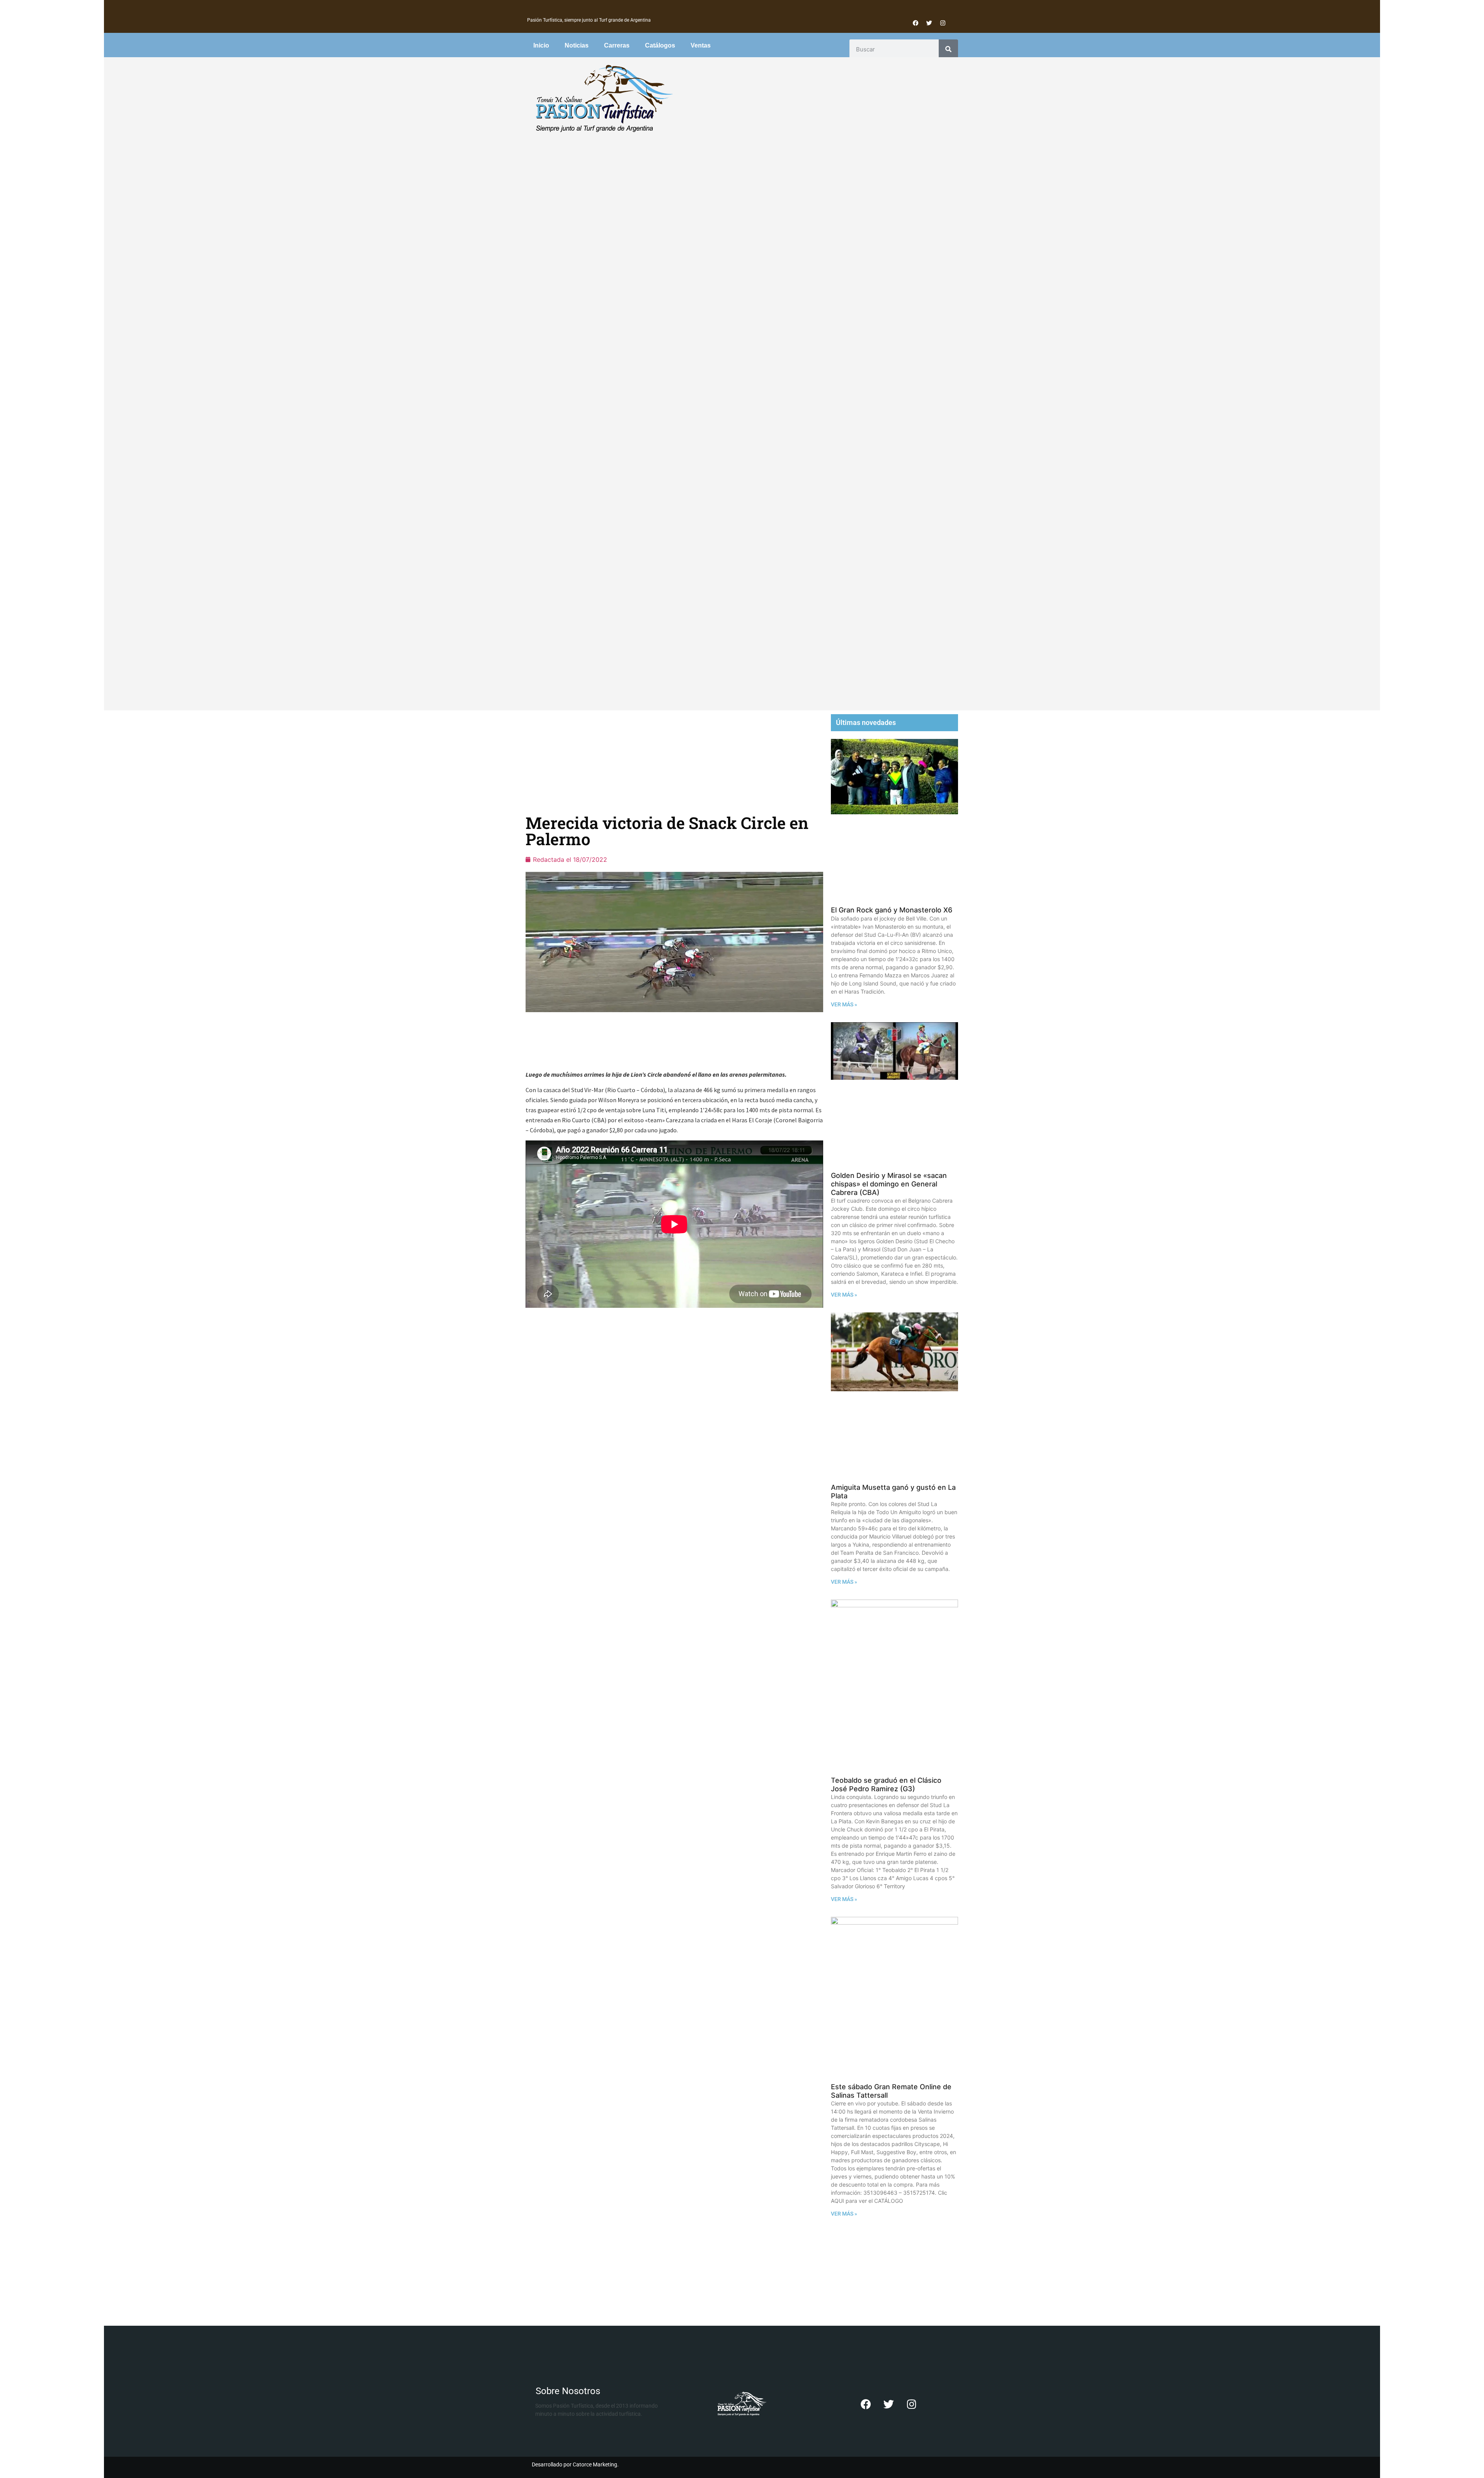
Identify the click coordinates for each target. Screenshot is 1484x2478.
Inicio (541, 45)
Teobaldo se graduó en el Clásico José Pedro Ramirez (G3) (886, 1784)
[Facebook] (916, 23)
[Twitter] (929, 23)
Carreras (617, 45)
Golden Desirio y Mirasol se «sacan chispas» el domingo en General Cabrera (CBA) (889, 1184)
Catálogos (660, 45)
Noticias (577, 45)
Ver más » (844, 1004)
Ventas (701, 45)
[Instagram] (943, 23)
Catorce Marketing (595, 2464)
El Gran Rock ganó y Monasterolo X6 (892, 910)
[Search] (948, 49)
